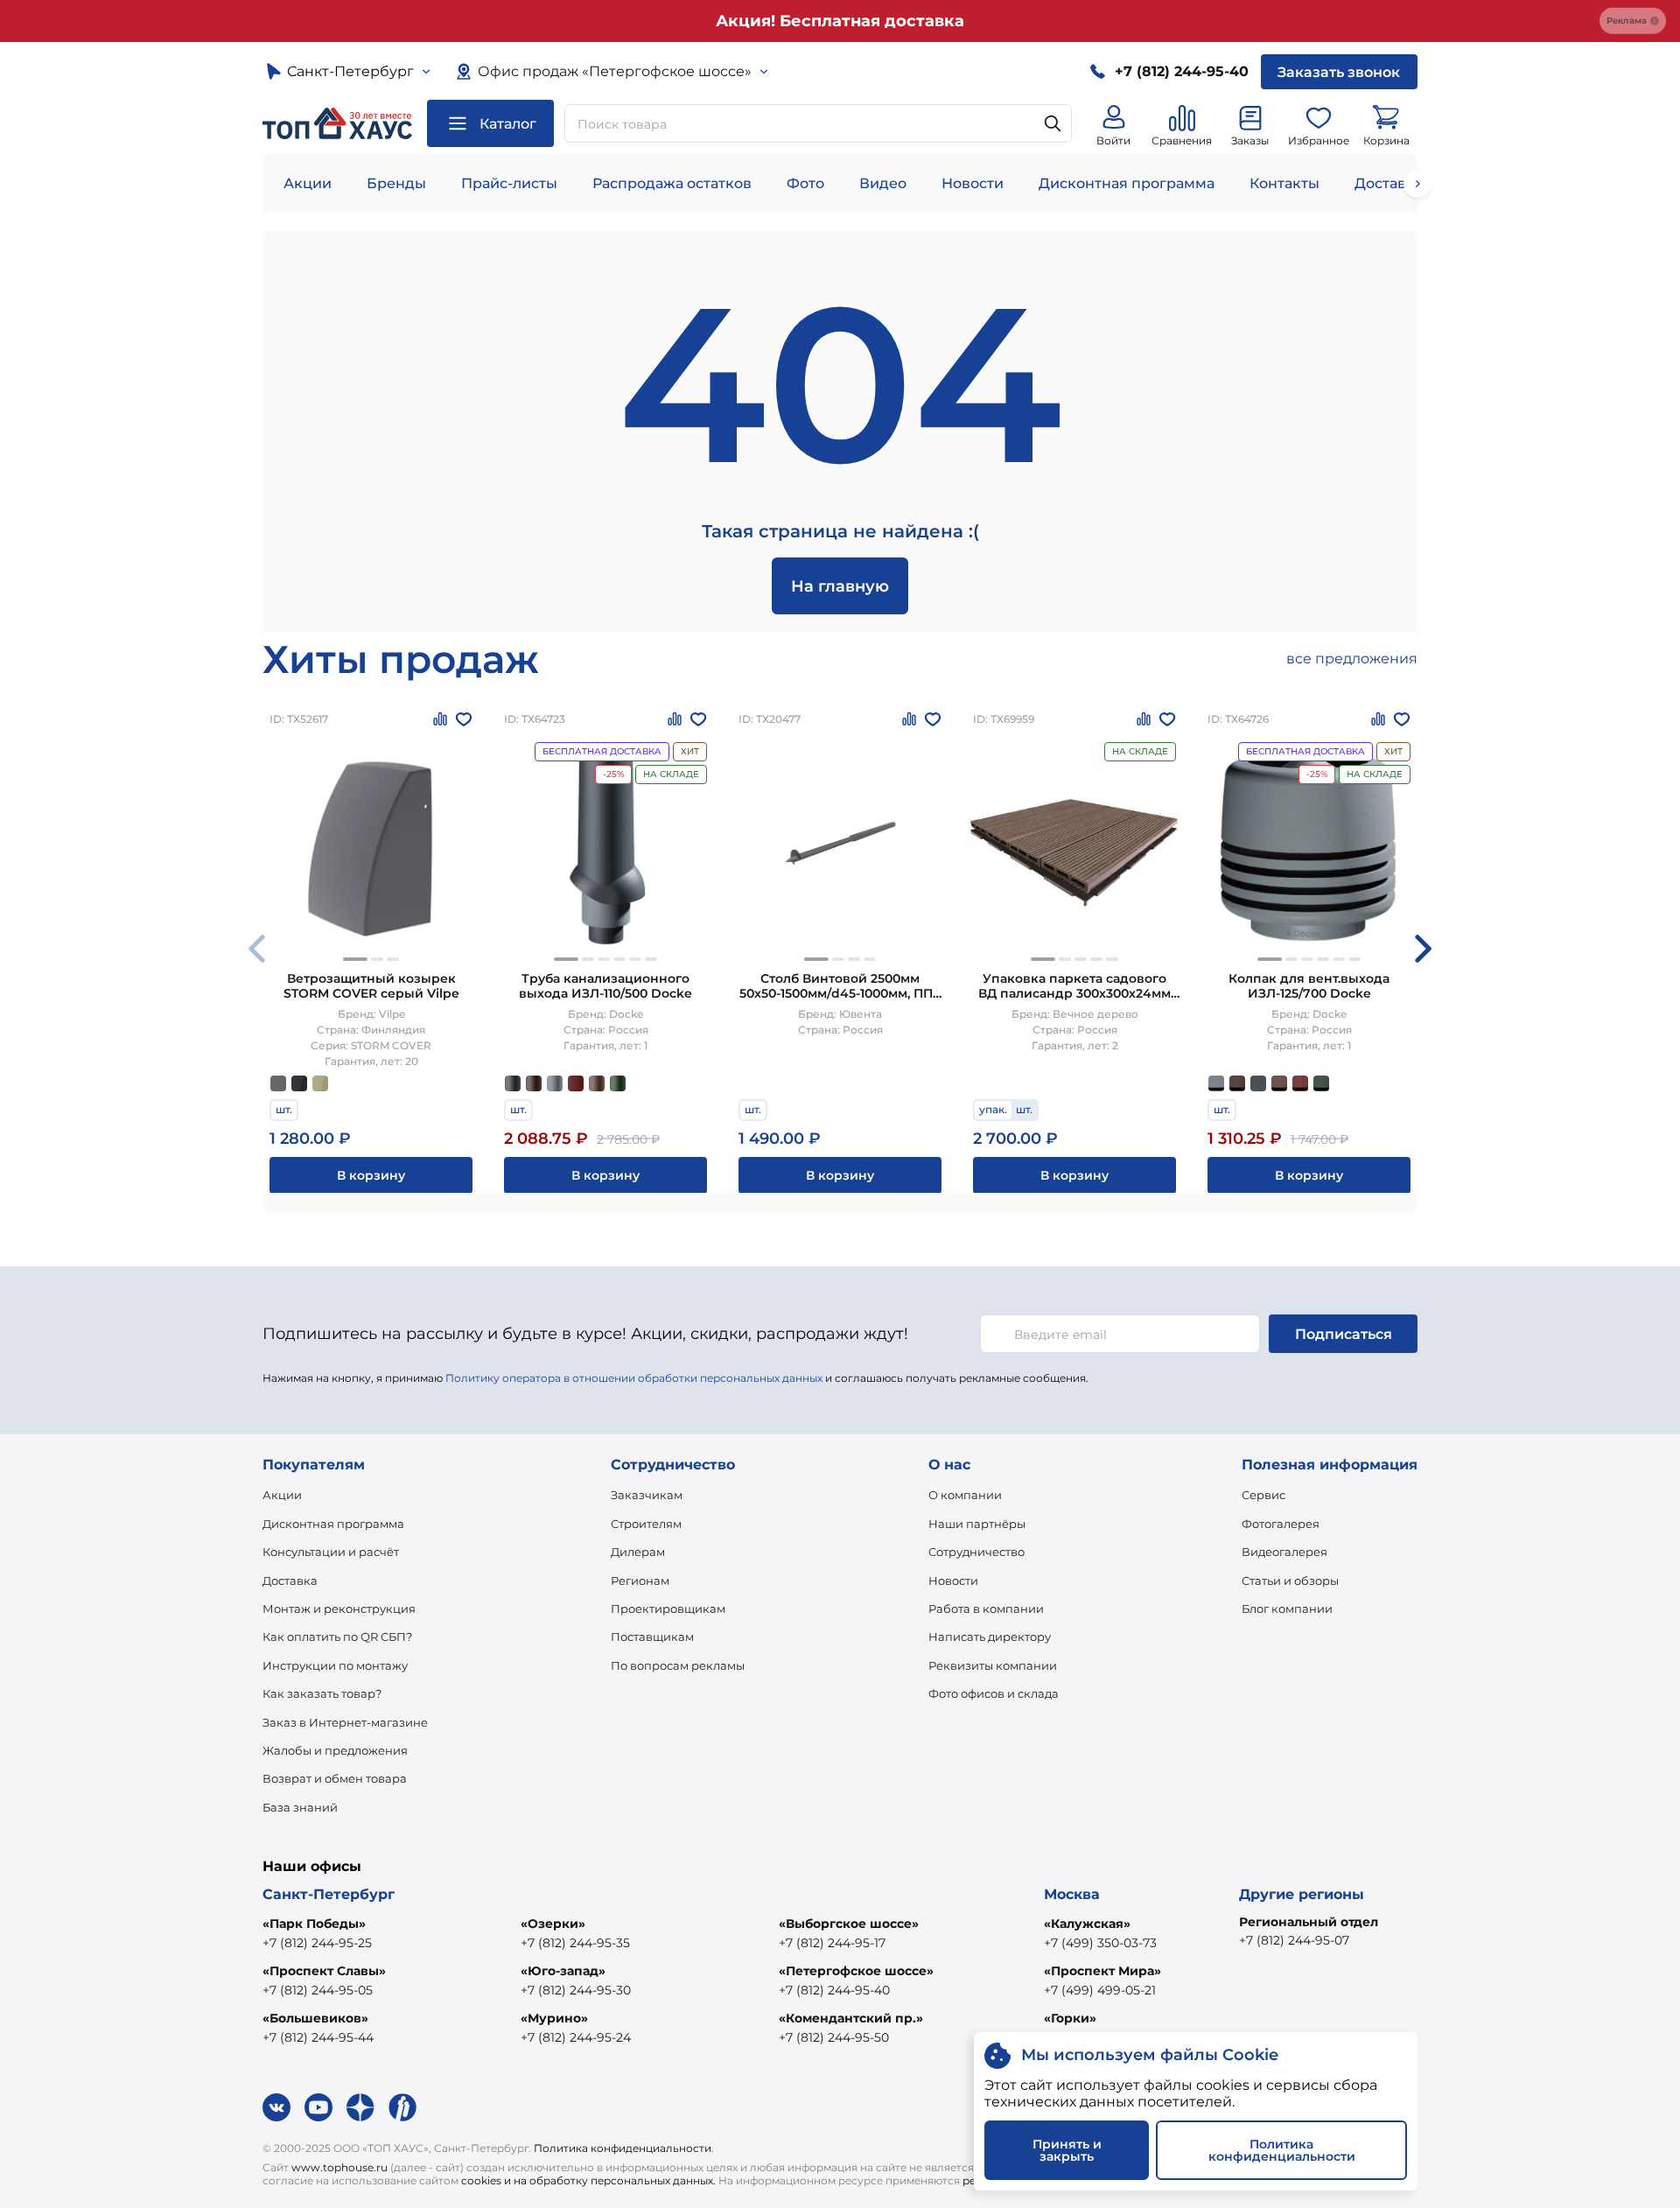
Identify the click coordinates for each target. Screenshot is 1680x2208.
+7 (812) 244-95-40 (834, 1990)
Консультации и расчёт (331, 1552)
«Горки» (1070, 2018)
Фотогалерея (1281, 1524)
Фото (805, 183)
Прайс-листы (509, 183)
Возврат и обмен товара (335, 1778)
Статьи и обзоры (1290, 1581)
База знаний (300, 1807)
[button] (355, 959)
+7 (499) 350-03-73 (1100, 1943)
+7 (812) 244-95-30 (576, 1990)
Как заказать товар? (322, 1693)
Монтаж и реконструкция (339, 1609)
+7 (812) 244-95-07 (1294, 1940)
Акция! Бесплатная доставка (840, 21)
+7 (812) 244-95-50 (834, 2037)
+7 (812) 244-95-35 (575, 1943)
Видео (883, 183)
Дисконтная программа (1127, 183)
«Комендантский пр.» (851, 2018)
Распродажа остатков (672, 183)
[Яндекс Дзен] (360, 2107)
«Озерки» (553, 1924)
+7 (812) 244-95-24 (576, 2037)
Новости (973, 183)
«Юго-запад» (563, 1971)
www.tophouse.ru (339, 2167)
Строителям (646, 1524)
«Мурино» (554, 2018)
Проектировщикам (668, 1609)
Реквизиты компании (993, 1665)
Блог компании (1287, 1609)
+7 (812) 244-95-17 (832, 1943)
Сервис (1263, 1495)
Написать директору (990, 1637)
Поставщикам (652, 1637)
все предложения (1352, 659)
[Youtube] (318, 2107)
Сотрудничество (976, 1552)
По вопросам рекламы (678, 1665)
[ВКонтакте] (276, 2107)
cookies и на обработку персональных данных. (588, 2180)
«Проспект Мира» (1102, 1971)
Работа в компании (986, 1609)
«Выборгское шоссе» (849, 1924)
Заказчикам (647, 1495)
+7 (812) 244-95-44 (318, 2037)
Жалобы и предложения (335, 1750)
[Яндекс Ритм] (402, 2107)
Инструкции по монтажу (335, 1665)
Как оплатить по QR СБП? (337, 1637)
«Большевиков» (315, 2018)
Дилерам (638, 1552)
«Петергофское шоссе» (856, 1971)
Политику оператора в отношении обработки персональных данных (634, 1378)
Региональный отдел (1309, 1922)
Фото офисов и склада (994, 1693)
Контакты (1284, 183)
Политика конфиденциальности (623, 2148)
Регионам (640, 1581)
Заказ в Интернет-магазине (345, 1722)
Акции (308, 183)
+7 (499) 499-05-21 (1100, 1990)
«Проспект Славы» (324, 1971)
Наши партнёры (977, 1524)
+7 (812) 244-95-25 (317, 1943)
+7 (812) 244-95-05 (318, 1990)
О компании (965, 1495)
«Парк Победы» (314, 1924)
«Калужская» (1087, 1924)
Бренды (396, 183)
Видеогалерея (1284, 1552)
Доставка (290, 1581)
